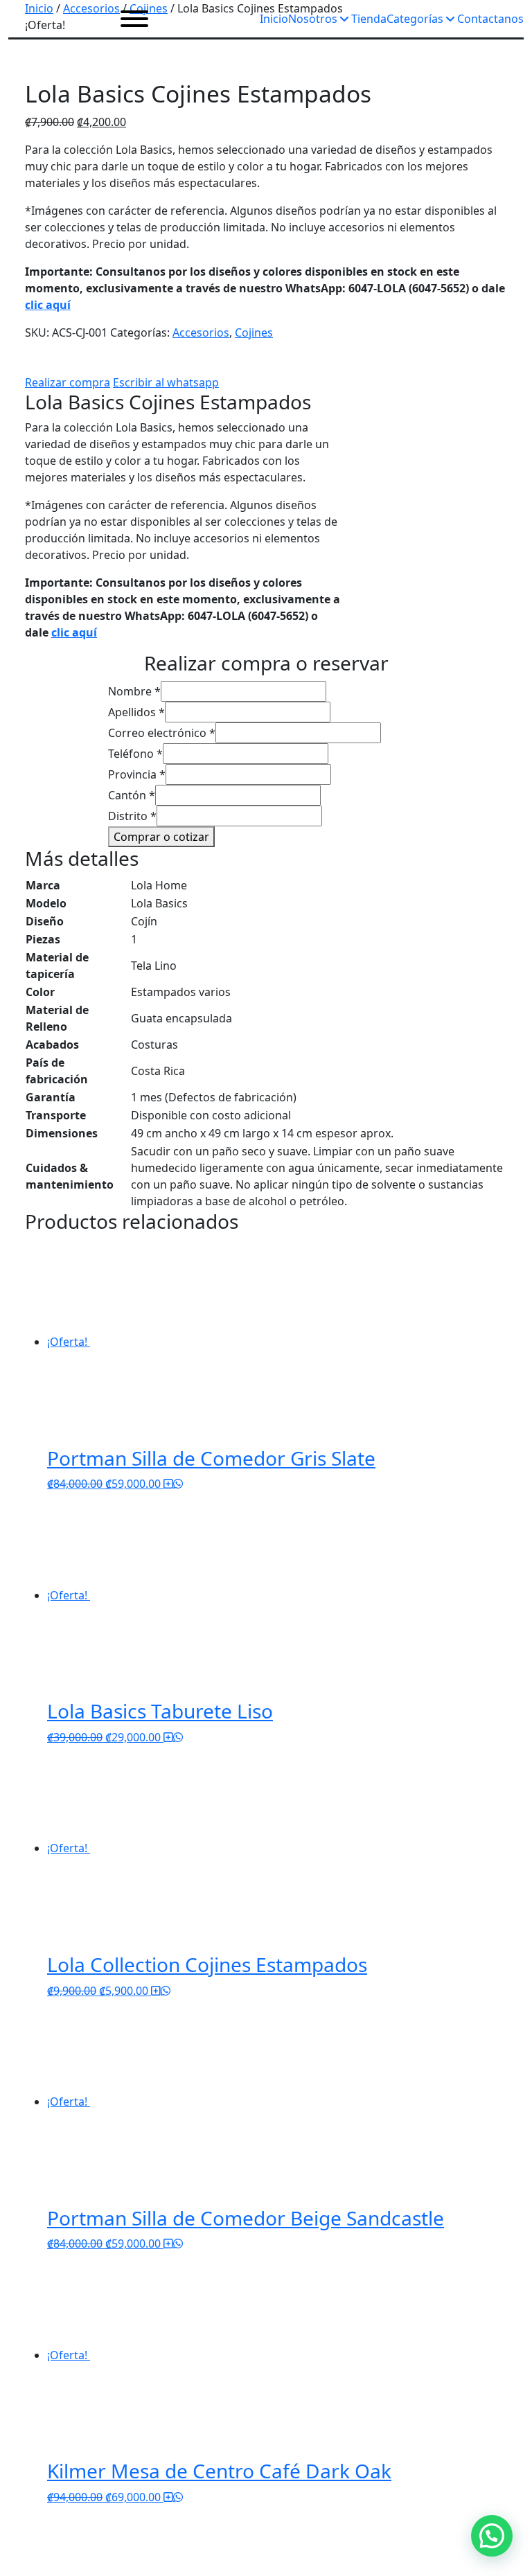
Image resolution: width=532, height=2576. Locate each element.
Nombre (134, 691)
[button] (492, 2536)
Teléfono (135, 754)
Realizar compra (68, 382)
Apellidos (136, 712)
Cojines (254, 332)
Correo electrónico (162, 733)
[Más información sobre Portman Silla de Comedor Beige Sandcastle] (168, 2244)
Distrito (132, 816)
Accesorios (201, 332)
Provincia (137, 774)
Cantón (132, 795)
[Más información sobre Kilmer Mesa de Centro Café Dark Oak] (168, 2497)
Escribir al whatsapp (166, 382)
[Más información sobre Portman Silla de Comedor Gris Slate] (168, 1484)
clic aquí (48, 305)
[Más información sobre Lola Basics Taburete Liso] (168, 1737)
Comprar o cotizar (161, 837)
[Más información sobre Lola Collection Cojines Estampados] (156, 1991)
